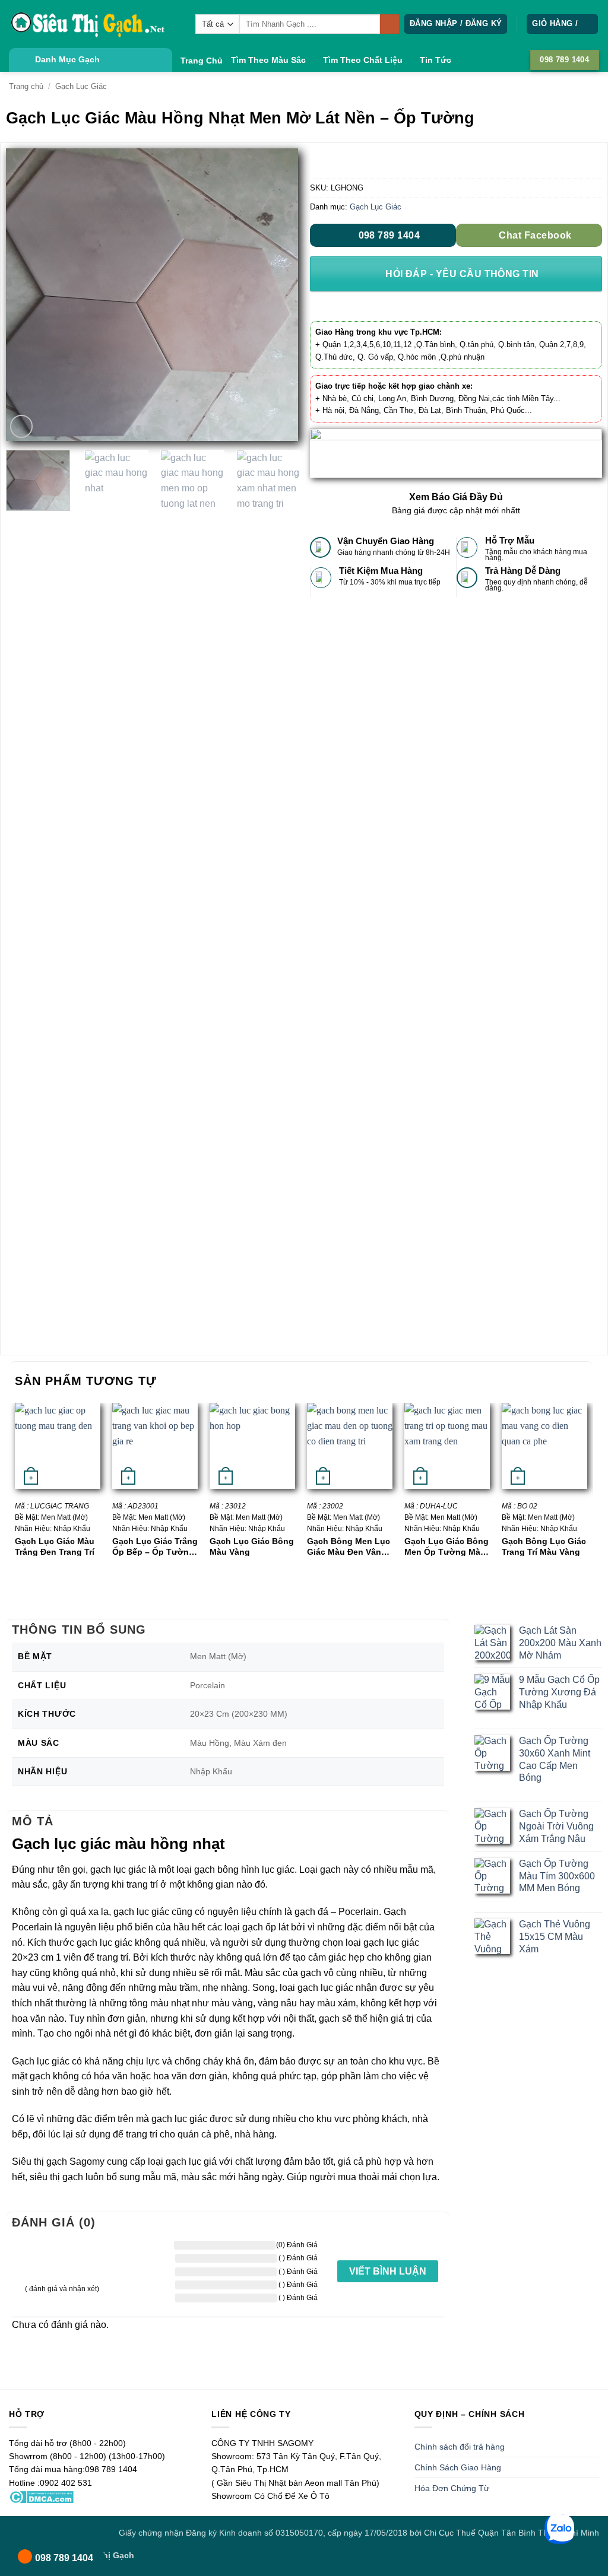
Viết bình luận (388, 2271)
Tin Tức (436, 60)
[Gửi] (390, 24)
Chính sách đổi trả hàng (460, 2447)
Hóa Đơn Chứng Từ (452, 2488)
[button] (456, 24)
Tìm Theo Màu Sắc (268, 60)
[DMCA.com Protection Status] (41, 2496)
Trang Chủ (202, 61)
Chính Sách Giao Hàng (458, 2467)
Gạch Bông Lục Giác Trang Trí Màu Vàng (544, 1546)
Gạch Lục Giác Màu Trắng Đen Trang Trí (55, 1546)
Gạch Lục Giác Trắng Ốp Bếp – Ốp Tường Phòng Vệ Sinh (155, 1546)
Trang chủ (26, 86)
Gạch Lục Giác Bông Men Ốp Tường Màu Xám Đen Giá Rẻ (446, 1546)
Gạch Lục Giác (81, 86)
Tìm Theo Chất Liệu (363, 60)
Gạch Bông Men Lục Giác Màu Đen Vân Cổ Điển (349, 1546)
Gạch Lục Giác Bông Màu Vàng (252, 1546)
